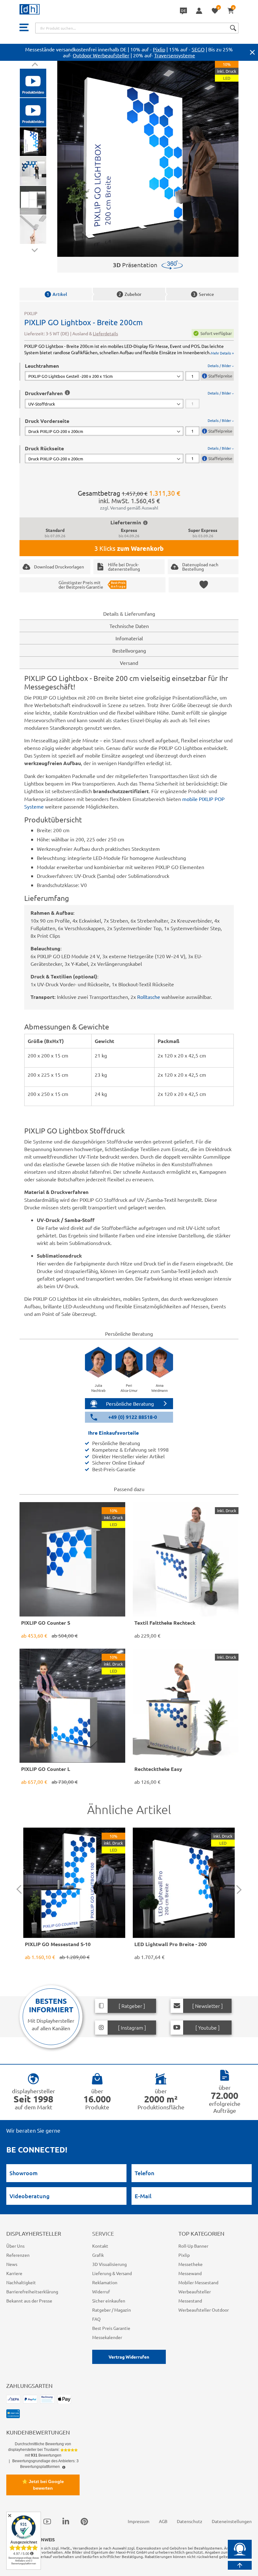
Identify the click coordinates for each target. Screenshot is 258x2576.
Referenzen (18, 2255)
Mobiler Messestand (198, 2282)
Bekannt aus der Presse (29, 2301)
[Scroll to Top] (240, 2565)
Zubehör (130, 294)
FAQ (96, 2319)
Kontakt (100, 2246)
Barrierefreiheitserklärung (32, 2291)
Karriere (14, 2273)
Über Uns (15, 2246)
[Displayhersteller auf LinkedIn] (66, 2521)
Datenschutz (190, 2521)
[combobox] (137, 28)
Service (203, 294)
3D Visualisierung (109, 2264)
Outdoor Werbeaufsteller (101, 55)
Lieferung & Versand (112, 2273)
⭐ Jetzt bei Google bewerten (43, 2485)
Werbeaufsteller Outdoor (204, 2310)
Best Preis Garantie (111, 2328)
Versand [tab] (129, 663)
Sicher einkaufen (109, 2301)
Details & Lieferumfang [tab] (129, 614)
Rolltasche (149, 997)
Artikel (57, 294)
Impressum (139, 2521)
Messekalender (107, 2337)
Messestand (190, 2301)
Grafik (98, 2255)
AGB (163, 2521)
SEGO (198, 49)
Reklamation (105, 2282)
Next (34, 249)
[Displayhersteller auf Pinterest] (84, 2521)
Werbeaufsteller (195, 2291)
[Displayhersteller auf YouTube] (47, 2521)
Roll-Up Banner (193, 2246)
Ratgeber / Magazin (112, 2310)
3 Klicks (129, 548)
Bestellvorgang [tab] (129, 650)
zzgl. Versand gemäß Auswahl (129, 508)
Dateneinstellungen (232, 2521)
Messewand (190, 2273)
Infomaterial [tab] (129, 638)
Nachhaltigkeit (21, 2282)
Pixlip (159, 49)
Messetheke (191, 2264)
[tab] (129, 372)
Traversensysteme (175, 55)
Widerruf (101, 2291)
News (12, 2264)
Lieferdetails (105, 333)
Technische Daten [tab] (129, 626)
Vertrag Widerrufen (129, 2357)
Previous (34, 65)
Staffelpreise (220, 376)
